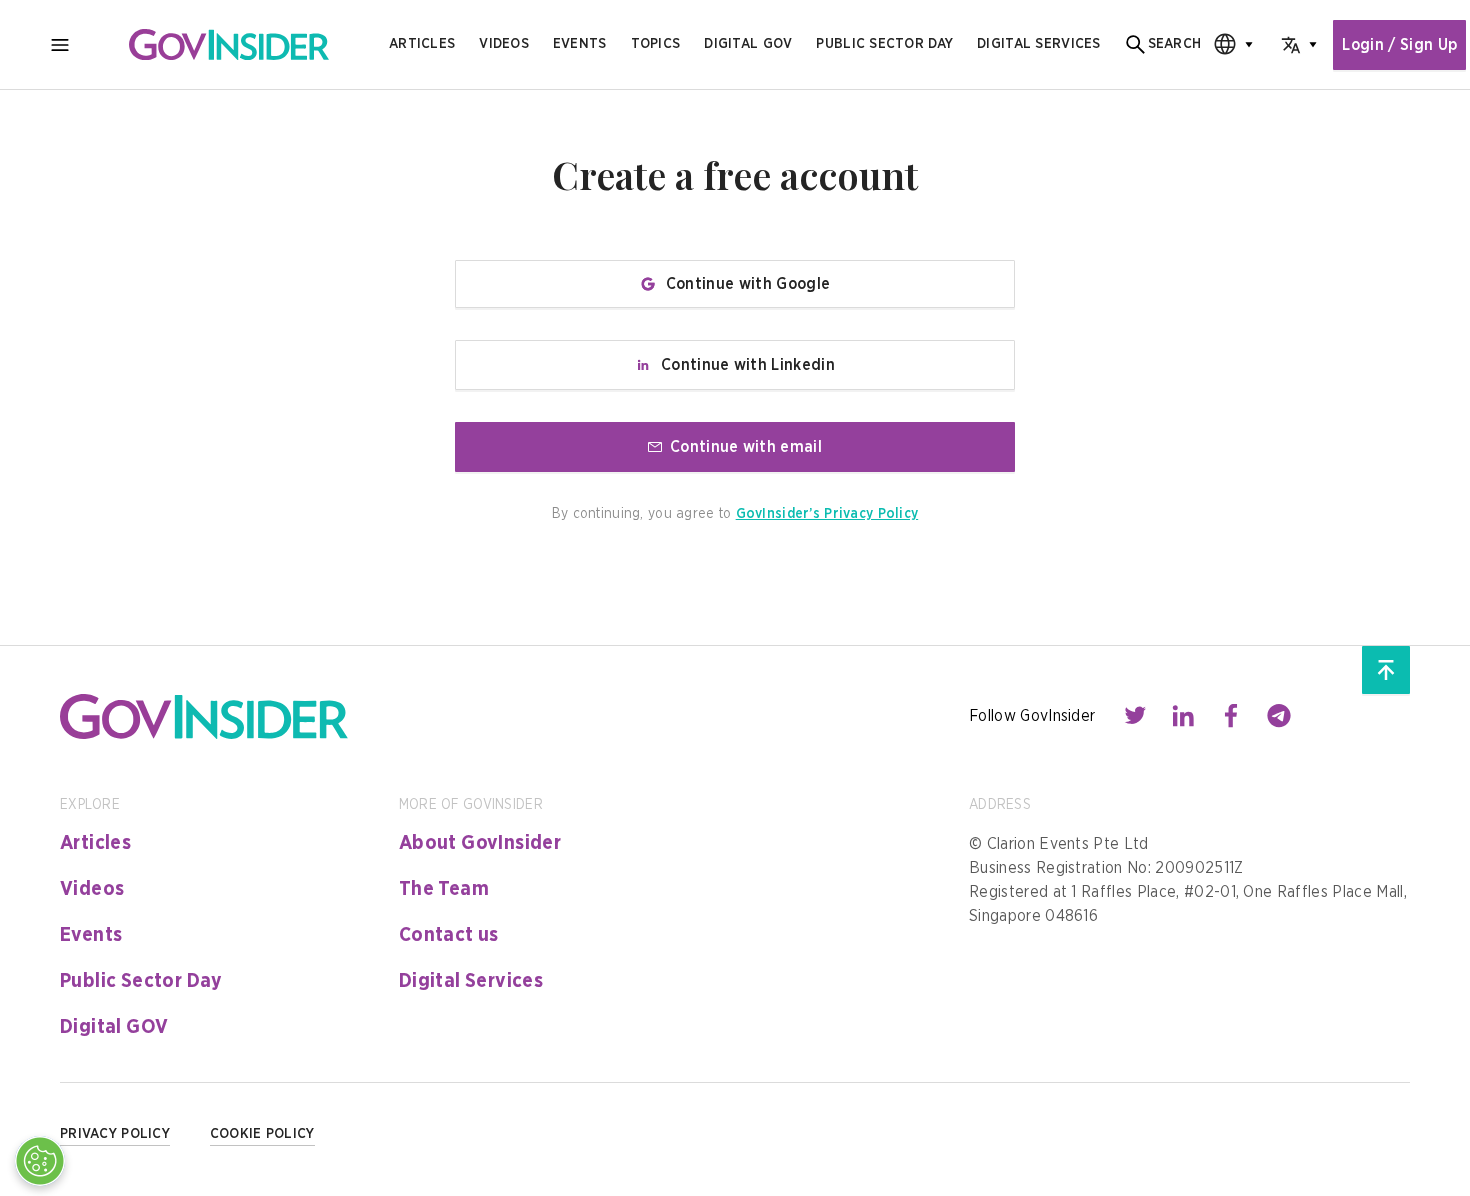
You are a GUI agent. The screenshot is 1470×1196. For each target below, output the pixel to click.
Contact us (449, 935)
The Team (444, 889)
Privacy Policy (115, 1134)
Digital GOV (114, 1027)
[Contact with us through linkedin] (1183, 716)
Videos (504, 44)
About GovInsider (480, 843)
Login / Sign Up (1399, 45)
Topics (656, 44)
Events (580, 44)
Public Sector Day (141, 981)
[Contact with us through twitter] (1135, 716)
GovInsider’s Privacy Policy (827, 514)
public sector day (884, 44)
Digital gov (748, 44)
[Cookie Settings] (40, 1161)
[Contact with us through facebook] (1231, 716)
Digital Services (471, 981)
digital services (1038, 44)
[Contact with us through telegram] (1279, 716)
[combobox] (1227, 44)
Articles (422, 44)
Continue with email (746, 447)
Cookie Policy (262, 1134)
